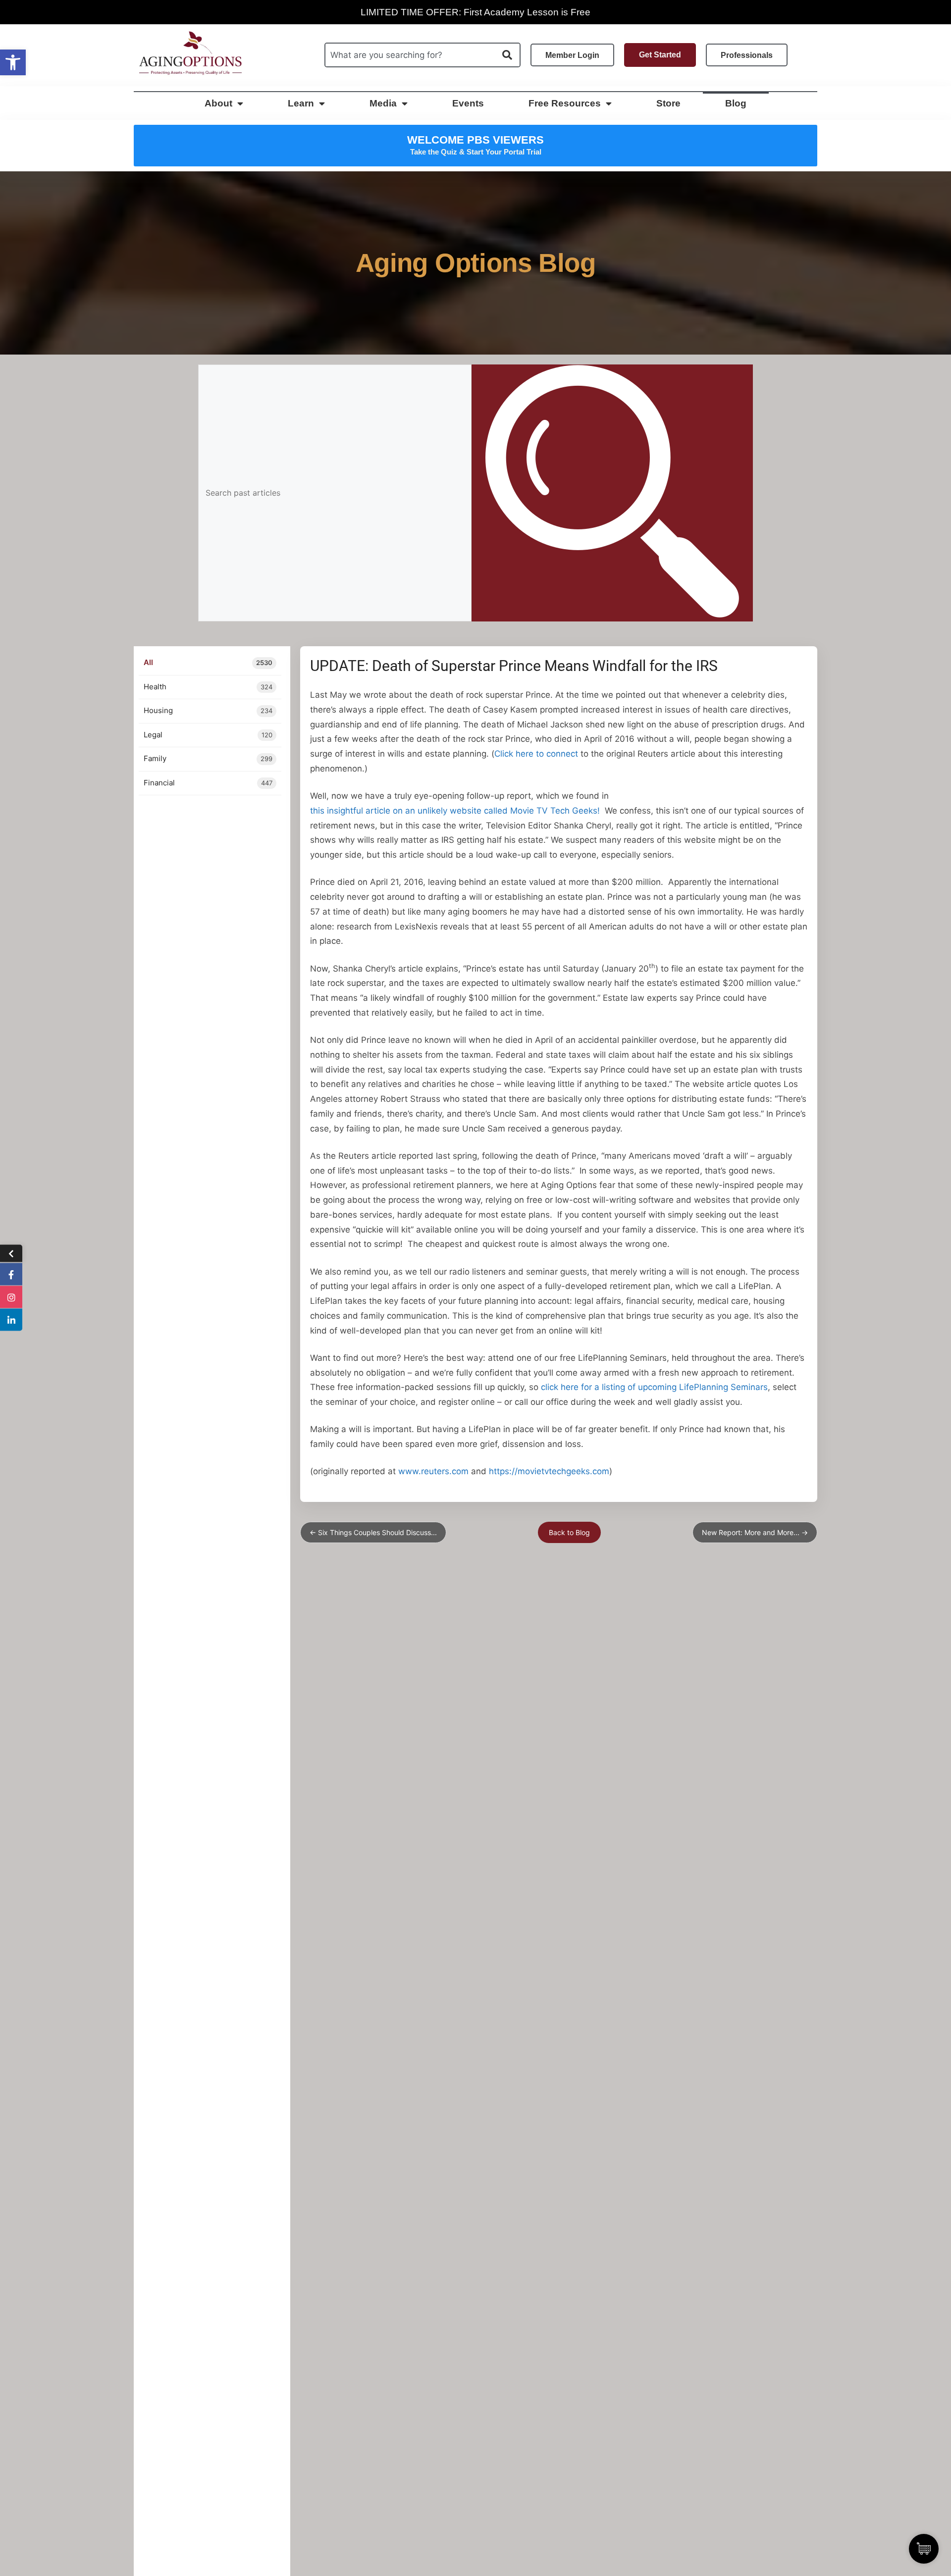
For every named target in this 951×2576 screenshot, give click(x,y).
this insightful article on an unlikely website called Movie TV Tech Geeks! (455, 811)
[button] (13, 62)
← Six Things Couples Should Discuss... (373, 1532)
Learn (301, 103)
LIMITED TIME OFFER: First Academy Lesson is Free (475, 12)
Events (468, 103)
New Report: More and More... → (755, 1532)
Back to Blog (569, 1532)
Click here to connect (536, 754)
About (218, 103)
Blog (736, 103)
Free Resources (565, 103)
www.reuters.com (433, 1471)
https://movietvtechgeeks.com (549, 1471)
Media (383, 103)
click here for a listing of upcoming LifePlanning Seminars (654, 1387)
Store (668, 103)
